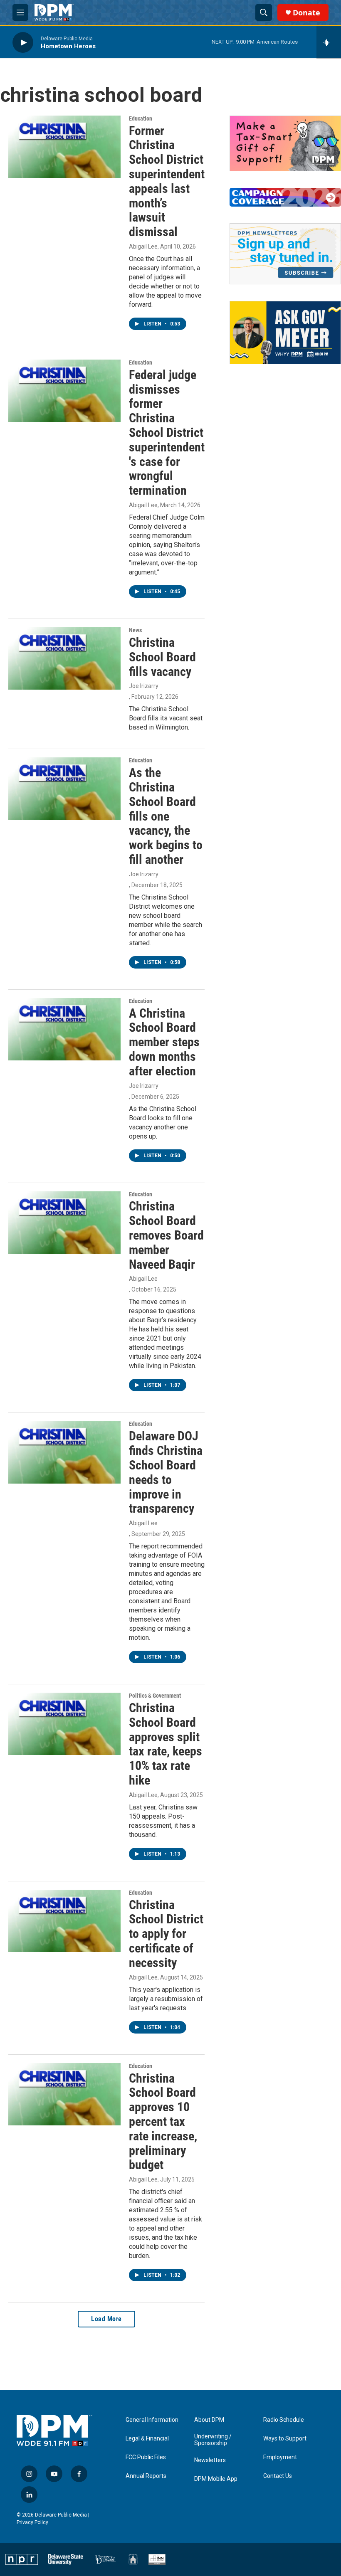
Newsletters (210, 2460)
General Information (152, 2420)
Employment (280, 2457)
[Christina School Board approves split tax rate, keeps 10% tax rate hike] (64, 1724)
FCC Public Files (146, 2457)
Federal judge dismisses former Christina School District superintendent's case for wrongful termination (167, 433)
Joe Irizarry (144, 686)
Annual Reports (146, 2476)
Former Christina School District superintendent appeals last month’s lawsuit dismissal (167, 181)
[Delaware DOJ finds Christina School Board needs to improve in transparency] (64, 1452)
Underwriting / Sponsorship (213, 2440)
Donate (306, 13)
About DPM (209, 2420)
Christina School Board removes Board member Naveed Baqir (166, 1235)
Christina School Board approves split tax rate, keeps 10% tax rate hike (166, 1744)
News (135, 630)
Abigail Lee (143, 247)
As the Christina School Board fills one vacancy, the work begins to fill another (166, 816)
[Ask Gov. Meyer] (285, 332)
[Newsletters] (285, 254)
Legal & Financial (147, 2439)
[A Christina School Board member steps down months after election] (64, 1029)
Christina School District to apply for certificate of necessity (166, 1934)
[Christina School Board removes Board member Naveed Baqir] (64, 1223)
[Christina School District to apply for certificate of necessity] (64, 1921)
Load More (106, 2319)
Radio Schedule (284, 2420)
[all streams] (329, 42)
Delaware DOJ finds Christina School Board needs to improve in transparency (166, 1472)
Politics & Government (155, 1696)
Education (141, 118)
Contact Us (278, 2476)
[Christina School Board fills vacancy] (64, 658)
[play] (23, 42)
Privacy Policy (32, 2522)
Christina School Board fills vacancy (162, 657)
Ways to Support (285, 2439)
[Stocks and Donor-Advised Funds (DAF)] (285, 144)
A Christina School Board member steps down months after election (164, 1042)
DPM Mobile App (216, 2479)
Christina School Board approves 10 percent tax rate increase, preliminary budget (163, 2122)
